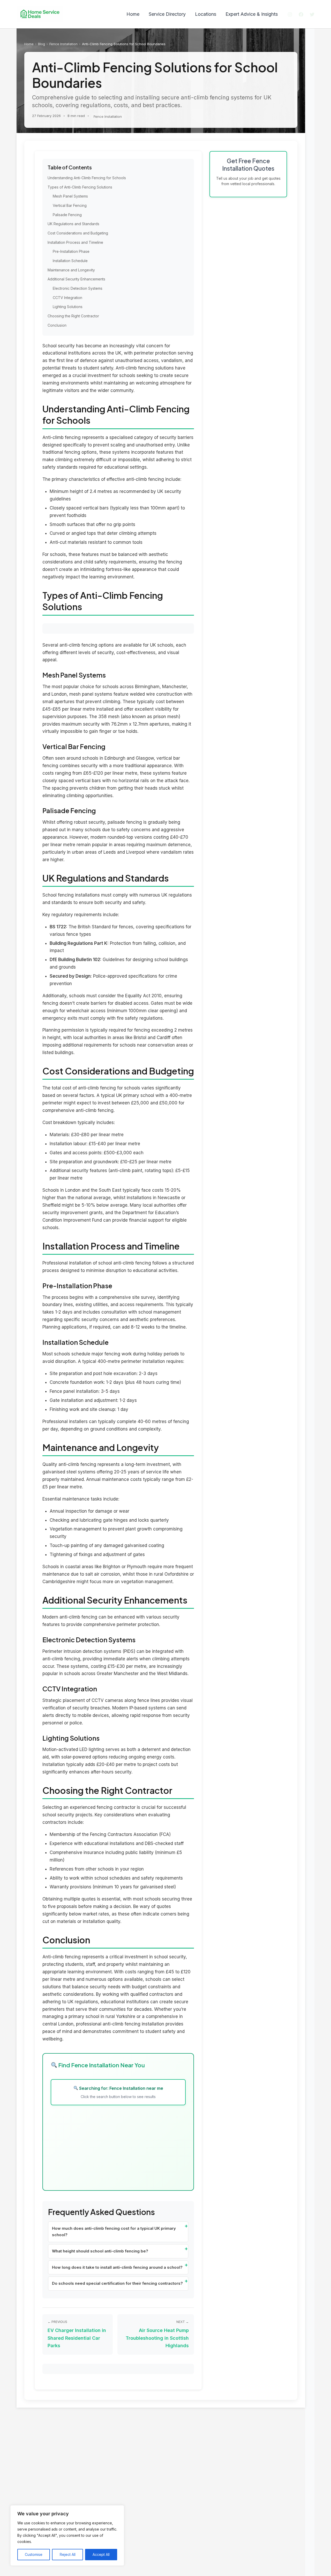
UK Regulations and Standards (73, 224)
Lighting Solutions (68, 307)
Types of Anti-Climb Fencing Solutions (80, 187)
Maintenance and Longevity (71, 270)
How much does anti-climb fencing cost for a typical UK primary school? (114, 2232)
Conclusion (57, 325)
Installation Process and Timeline (75, 242)
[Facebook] (301, 14)
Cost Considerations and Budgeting (78, 233)
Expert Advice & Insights (252, 14)
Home (133, 14)
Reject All (68, 2554)
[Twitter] (312, 14)
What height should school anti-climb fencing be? (100, 2251)
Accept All (101, 2554)
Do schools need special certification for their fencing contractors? (117, 2283)
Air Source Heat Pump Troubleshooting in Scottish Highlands (157, 2338)
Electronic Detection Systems (78, 288)
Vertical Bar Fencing (70, 205)
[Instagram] (290, 14)
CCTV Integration (67, 298)
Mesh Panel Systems (70, 196)
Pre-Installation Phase (71, 251)
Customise (34, 2554)
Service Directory (167, 14)
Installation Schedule (70, 261)
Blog (42, 44)
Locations (206, 14)
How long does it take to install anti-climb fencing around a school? (117, 2267)
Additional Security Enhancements (76, 279)
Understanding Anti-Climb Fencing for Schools (87, 178)
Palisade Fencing (67, 215)
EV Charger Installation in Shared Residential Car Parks (77, 2338)
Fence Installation (63, 44)
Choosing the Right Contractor (73, 316)
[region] (67, 2535)
